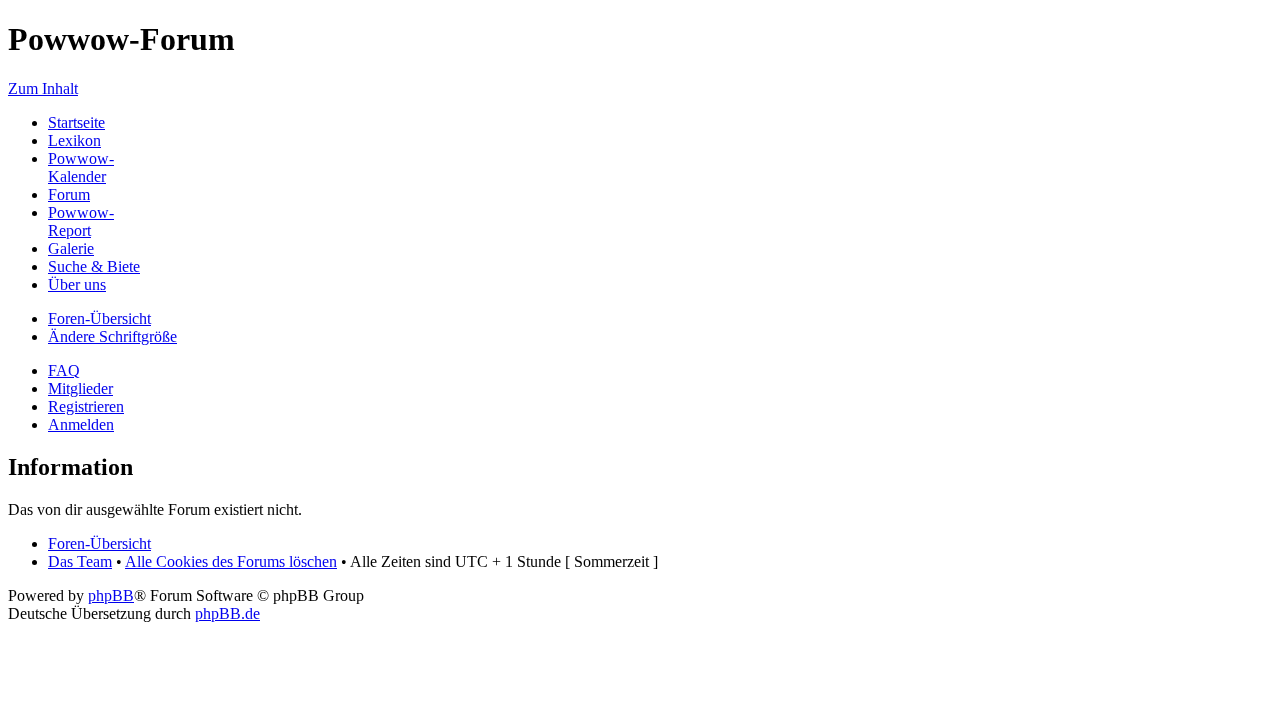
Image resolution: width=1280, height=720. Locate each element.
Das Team (80, 561)
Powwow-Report (81, 221)
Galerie (71, 248)
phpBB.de (227, 613)
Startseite (76, 122)
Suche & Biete (94, 266)
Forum (69, 194)
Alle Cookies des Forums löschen (231, 561)
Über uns (77, 284)
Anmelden (81, 424)
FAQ (64, 370)
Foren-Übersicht (99, 318)
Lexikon (74, 140)
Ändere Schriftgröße (112, 336)
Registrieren (86, 406)
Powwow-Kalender (81, 167)
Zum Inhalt (43, 88)
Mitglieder (80, 388)
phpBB (111, 595)
